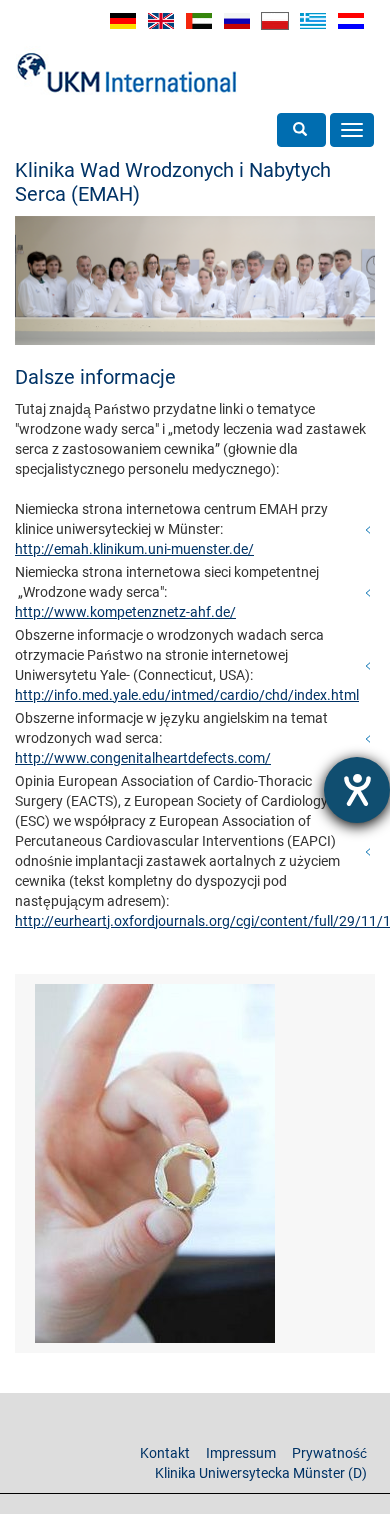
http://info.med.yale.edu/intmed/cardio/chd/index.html (187, 695)
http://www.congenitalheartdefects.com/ (143, 758)
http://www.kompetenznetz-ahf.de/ (125, 612)
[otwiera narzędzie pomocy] (357, 790)
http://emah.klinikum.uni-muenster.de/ (134, 549)
